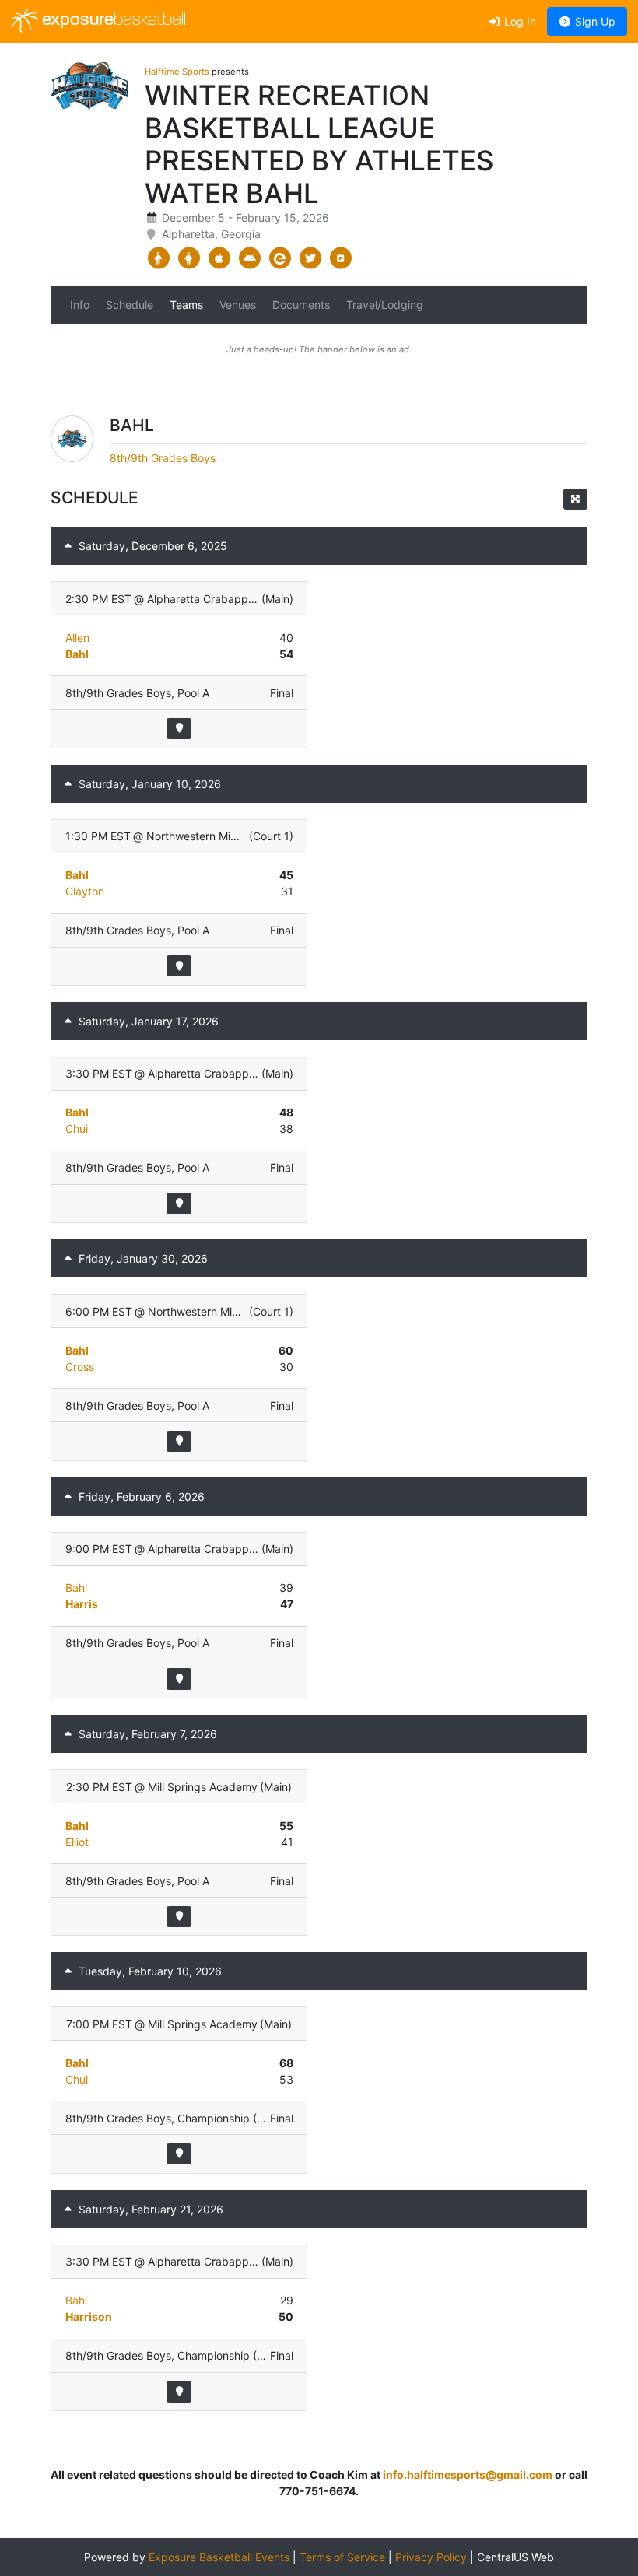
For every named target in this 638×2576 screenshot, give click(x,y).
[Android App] (249, 258)
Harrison (89, 2317)
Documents (301, 305)
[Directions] (179, 729)
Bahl (77, 654)
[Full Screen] (575, 499)
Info (80, 305)
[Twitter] (310, 258)
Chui (77, 1129)
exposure (112, 21)
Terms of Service (342, 2557)
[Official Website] (340, 258)
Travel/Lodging (385, 305)
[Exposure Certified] (280, 258)
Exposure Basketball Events (219, 2557)
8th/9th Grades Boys (163, 458)
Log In (519, 21)
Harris (82, 1604)
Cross (80, 1367)
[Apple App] (219, 258)
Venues (238, 305)
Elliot (77, 1842)
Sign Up (594, 21)
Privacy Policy (431, 2557)
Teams (186, 305)
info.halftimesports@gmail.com (468, 2474)
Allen (77, 638)
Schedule (130, 305)
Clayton (85, 891)
